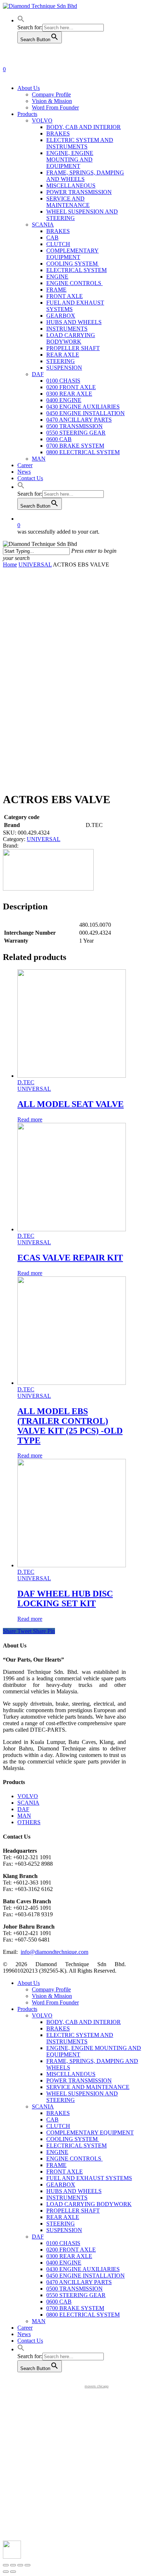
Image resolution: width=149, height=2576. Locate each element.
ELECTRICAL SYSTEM (76, 2146)
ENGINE (57, 2152)
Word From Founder (55, 2002)
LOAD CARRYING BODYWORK (89, 2204)
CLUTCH (58, 2126)
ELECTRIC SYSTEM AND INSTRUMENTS (80, 2038)
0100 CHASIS (63, 2243)
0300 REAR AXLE (69, 2256)
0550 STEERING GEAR (76, 2295)
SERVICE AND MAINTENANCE (88, 2087)
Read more (30, 1119)
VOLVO (28, 1796)
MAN (24, 1816)
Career (25, 2328)
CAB (52, 2120)
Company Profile (51, 1989)
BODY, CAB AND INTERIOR (84, 2022)
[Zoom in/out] (27, 2565)
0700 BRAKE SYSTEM (75, 2308)
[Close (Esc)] (6, 2565)
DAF (23, 1809)
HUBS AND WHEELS (74, 2191)
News (24, 2334)
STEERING (61, 2224)
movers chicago (97, 2386)
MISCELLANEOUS (71, 2074)
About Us (29, 1983)
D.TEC (26, 1082)
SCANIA (28, 1803)
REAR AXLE (63, 2217)
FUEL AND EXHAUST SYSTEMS (89, 2178)
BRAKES (58, 2028)
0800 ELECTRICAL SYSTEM (83, 2315)
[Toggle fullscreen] (20, 2565)
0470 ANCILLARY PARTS (79, 2282)
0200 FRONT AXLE (71, 2250)
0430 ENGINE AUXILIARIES (83, 2269)
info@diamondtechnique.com (54, 1952)
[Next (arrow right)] (13, 2572)
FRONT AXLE (65, 2172)
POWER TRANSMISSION (79, 2080)
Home (10, 565)
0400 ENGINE (64, 2263)
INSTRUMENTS (67, 2198)
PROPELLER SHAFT (73, 2211)
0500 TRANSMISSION (74, 2289)
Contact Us (30, 2341)
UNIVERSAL (35, 565)
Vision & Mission (52, 1996)
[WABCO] (48, 889)
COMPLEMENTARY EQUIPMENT (90, 2133)
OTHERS (29, 1822)
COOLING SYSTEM (73, 2139)
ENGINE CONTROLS (74, 2159)
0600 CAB (59, 2302)
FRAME (56, 2165)
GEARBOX (61, 2185)
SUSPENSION (64, 2230)
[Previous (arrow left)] (6, 2572)
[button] (21, 20)
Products (27, 2009)
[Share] (13, 2565)
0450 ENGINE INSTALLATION (86, 2276)
